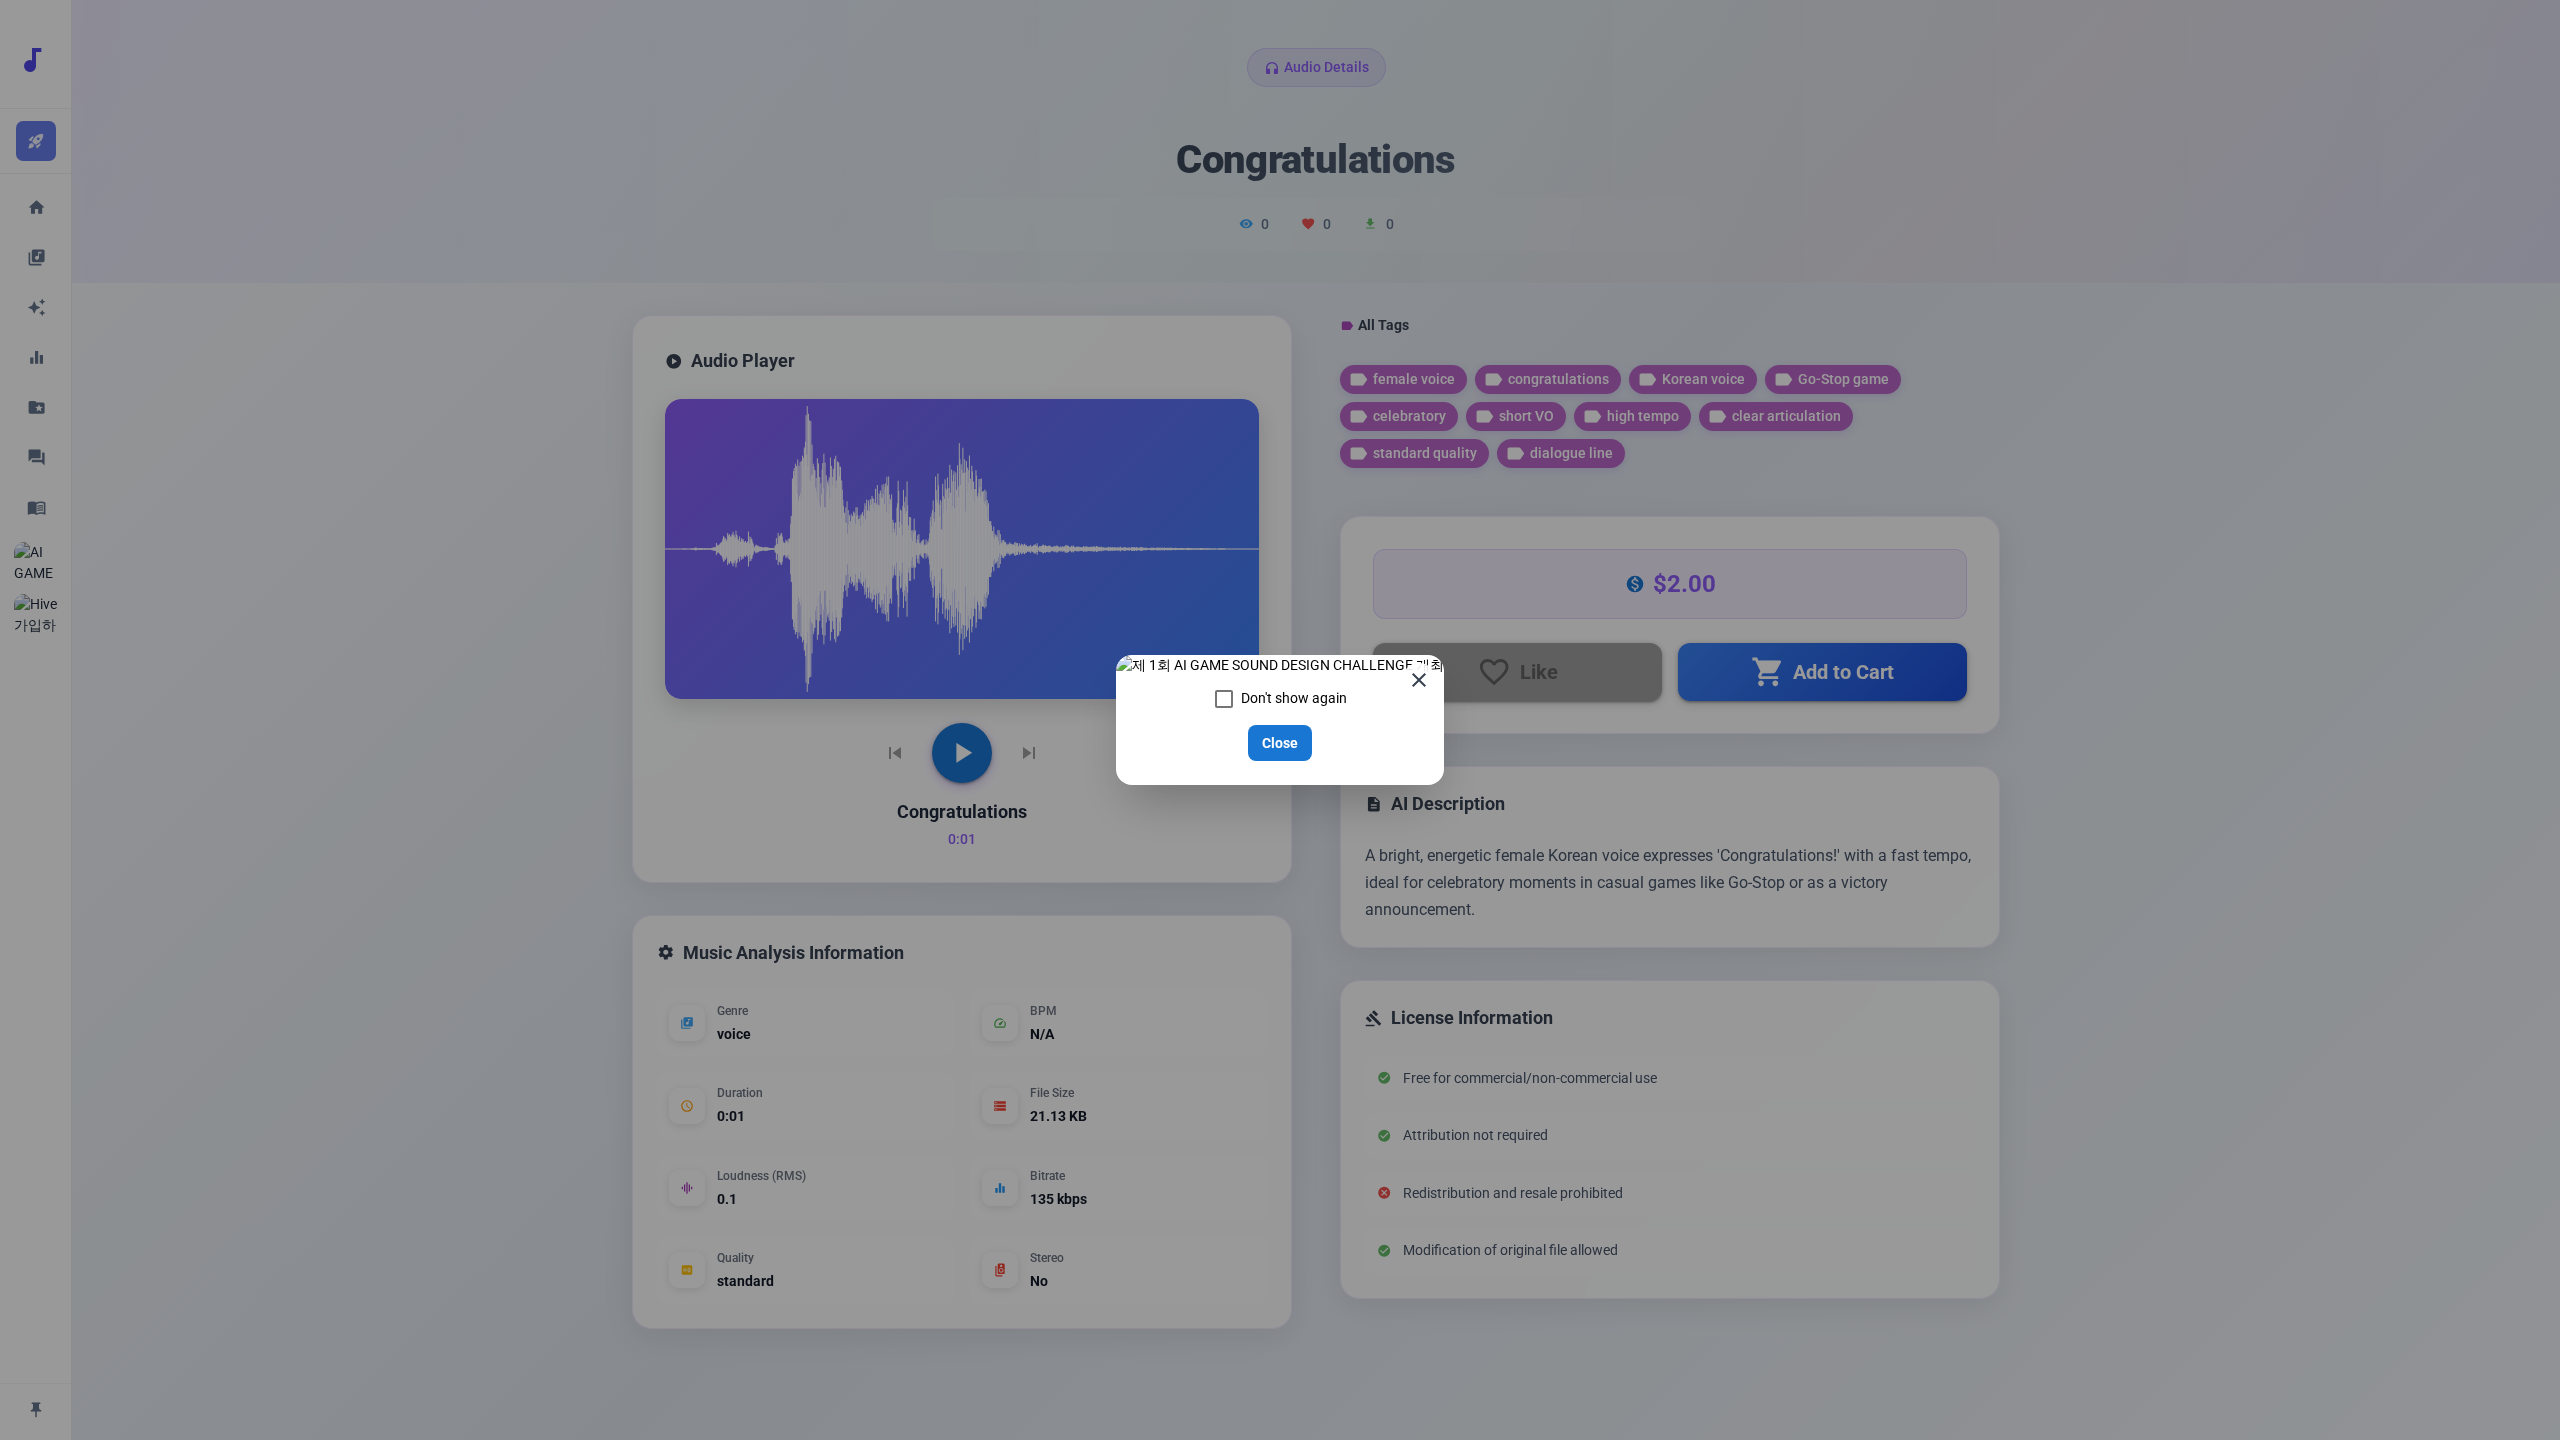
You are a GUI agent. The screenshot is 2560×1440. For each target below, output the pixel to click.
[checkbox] (1280, 698)
